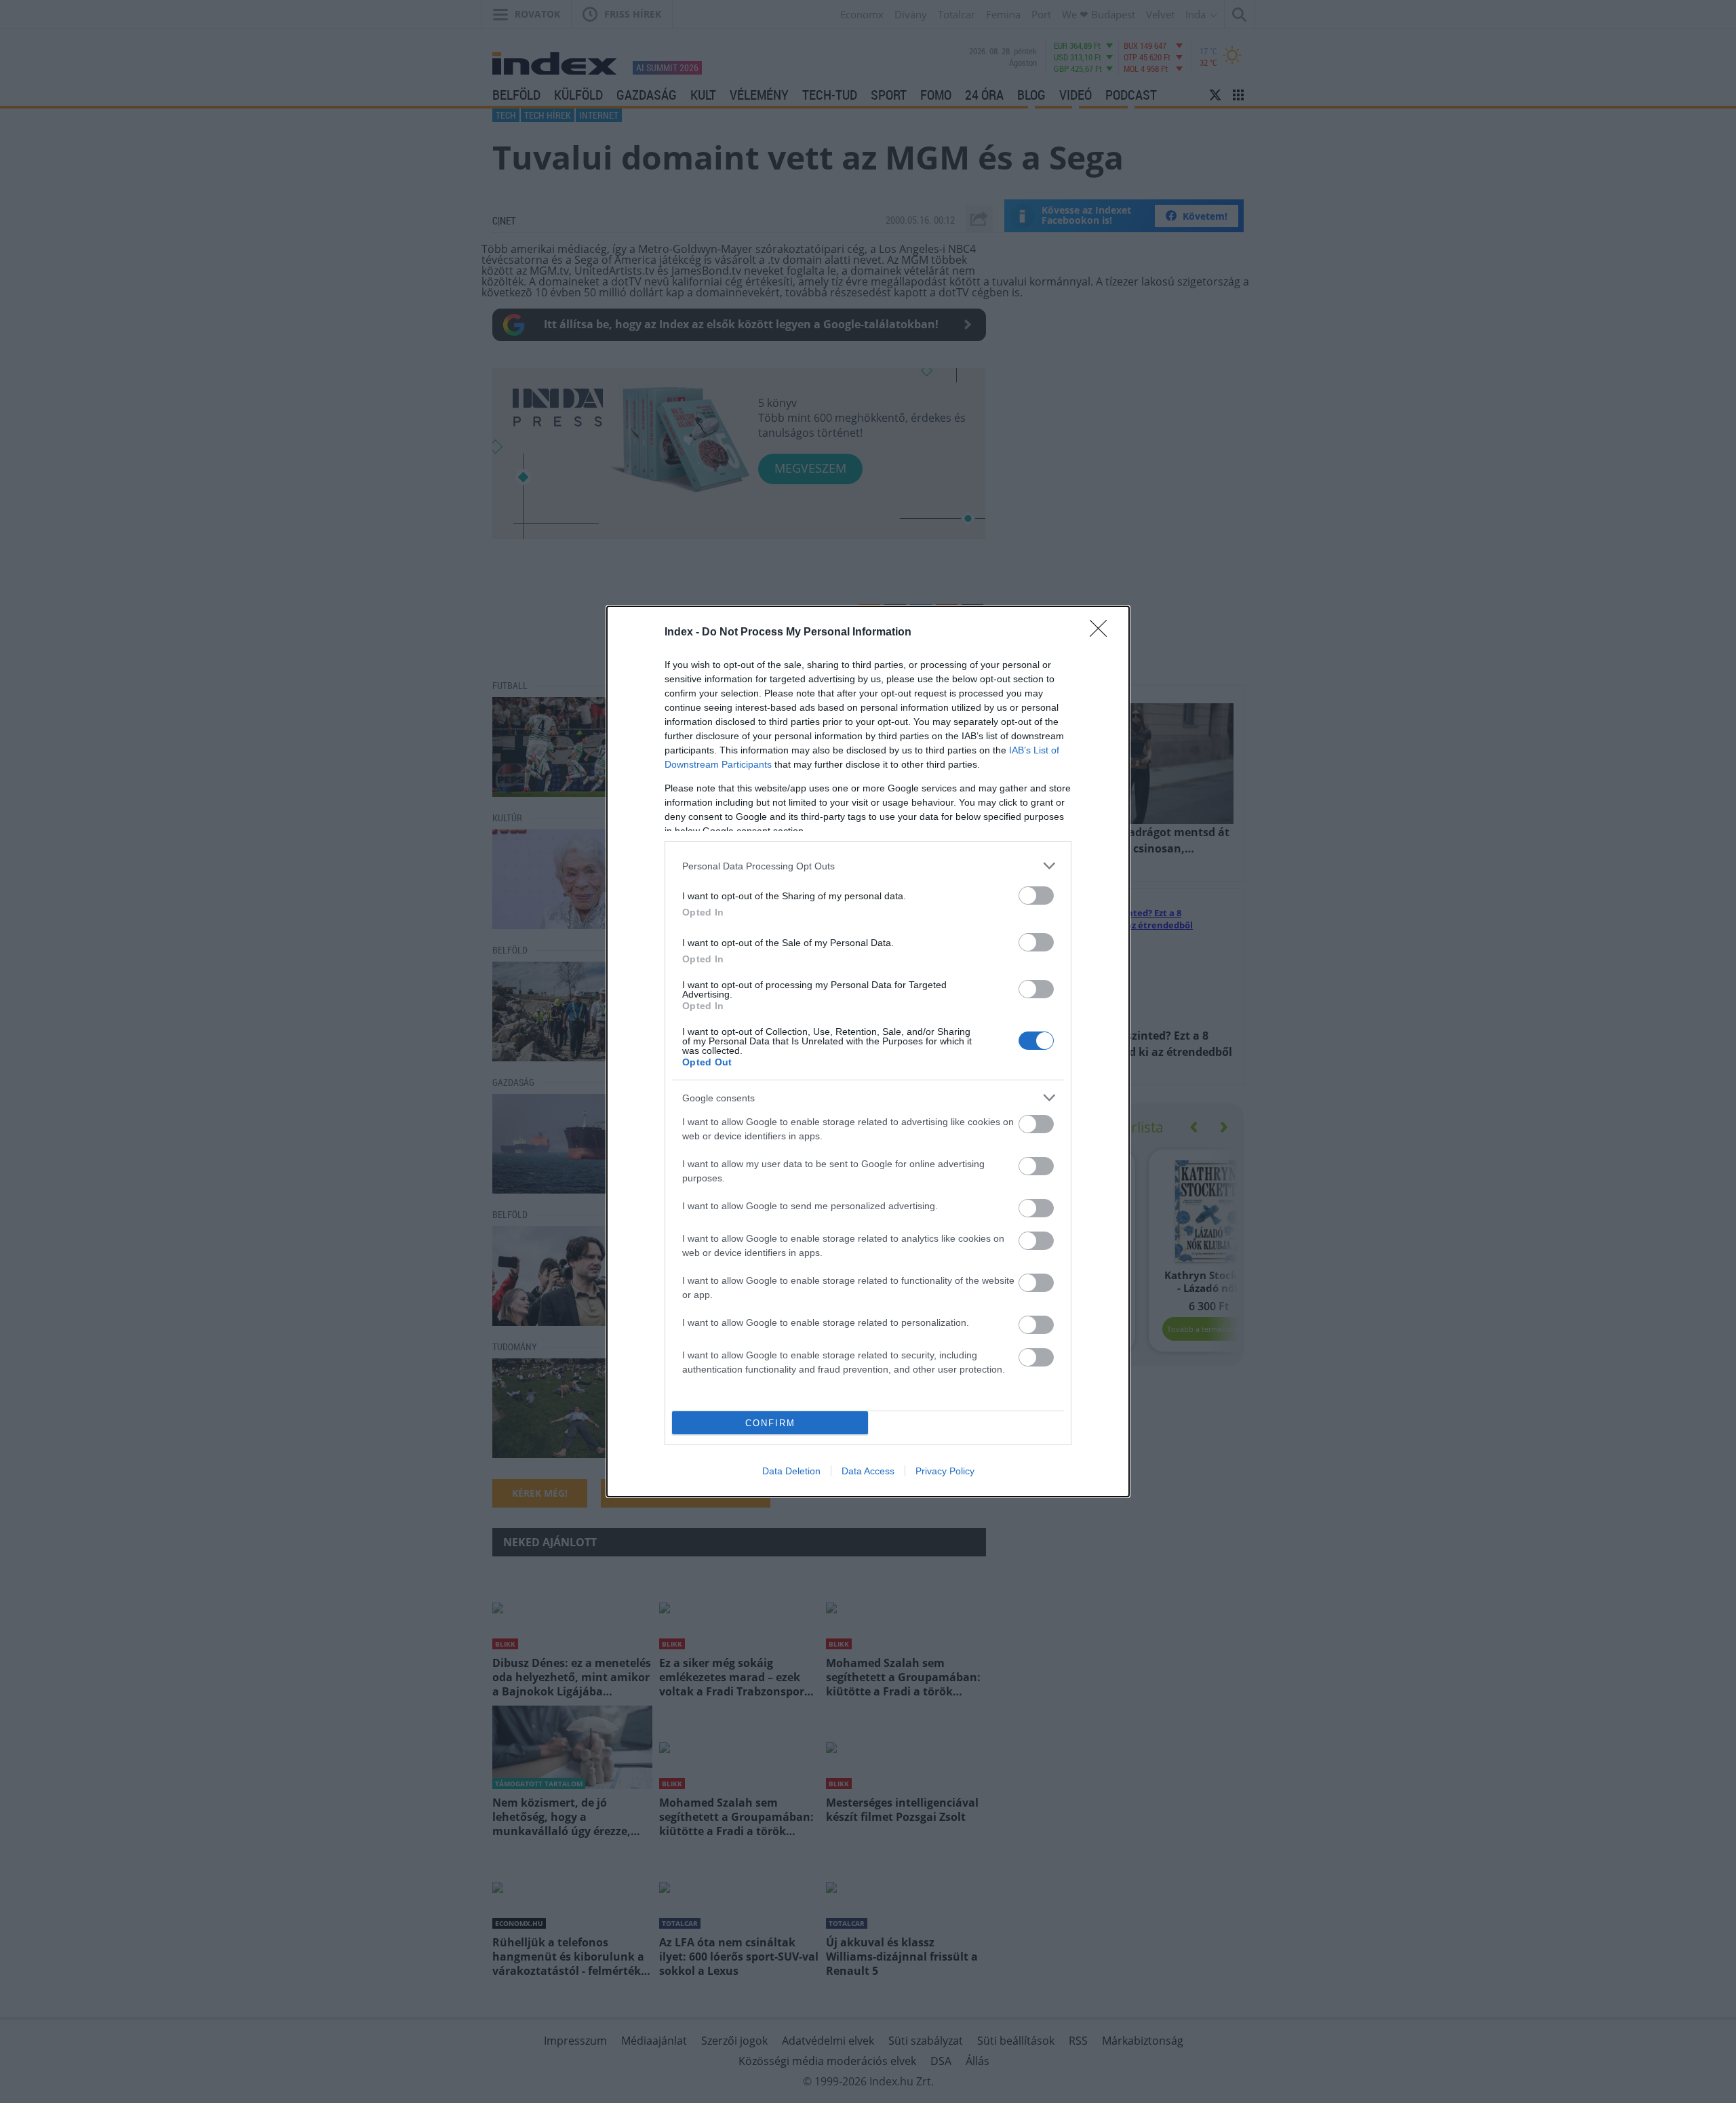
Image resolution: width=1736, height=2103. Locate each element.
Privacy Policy (945, 1471)
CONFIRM (770, 1423)
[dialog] (868, 1051)
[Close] (1103, 633)
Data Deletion (791, 1471)
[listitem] (868, 866)
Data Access (868, 1471)
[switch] (1036, 896)
